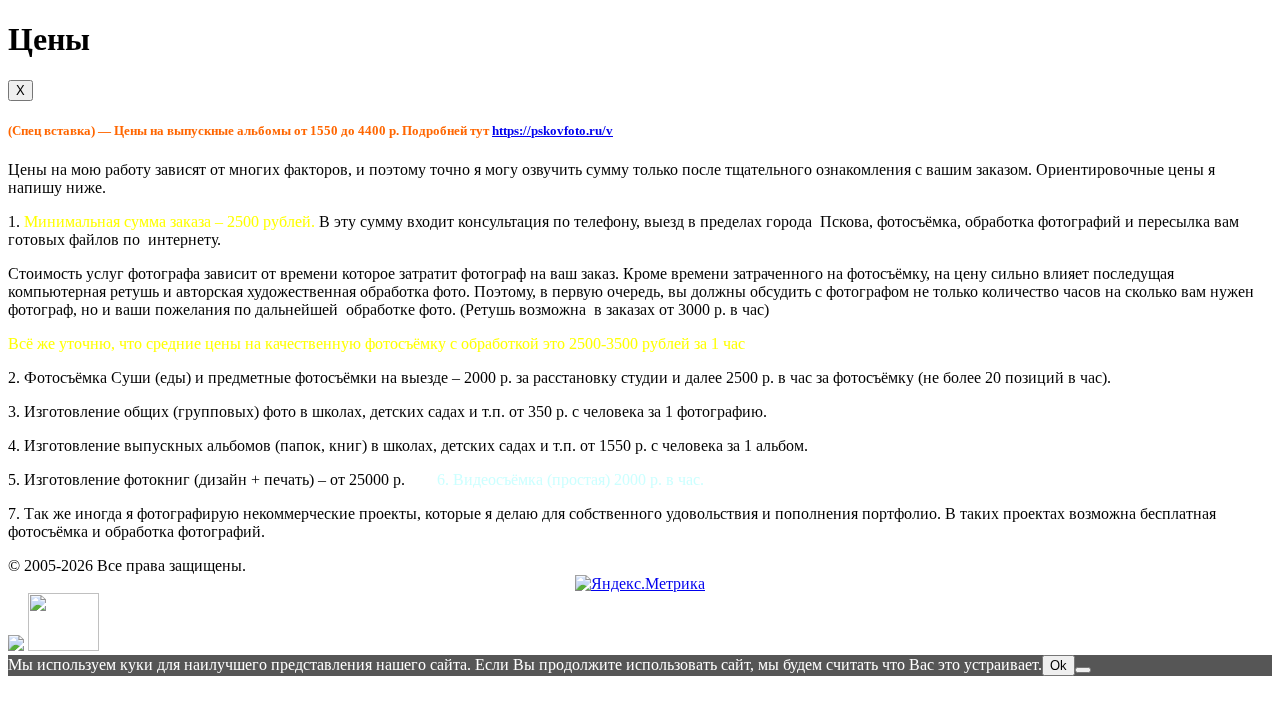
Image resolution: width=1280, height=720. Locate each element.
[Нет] (1083, 670)
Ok (1058, 665)
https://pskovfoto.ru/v (552, 130)
